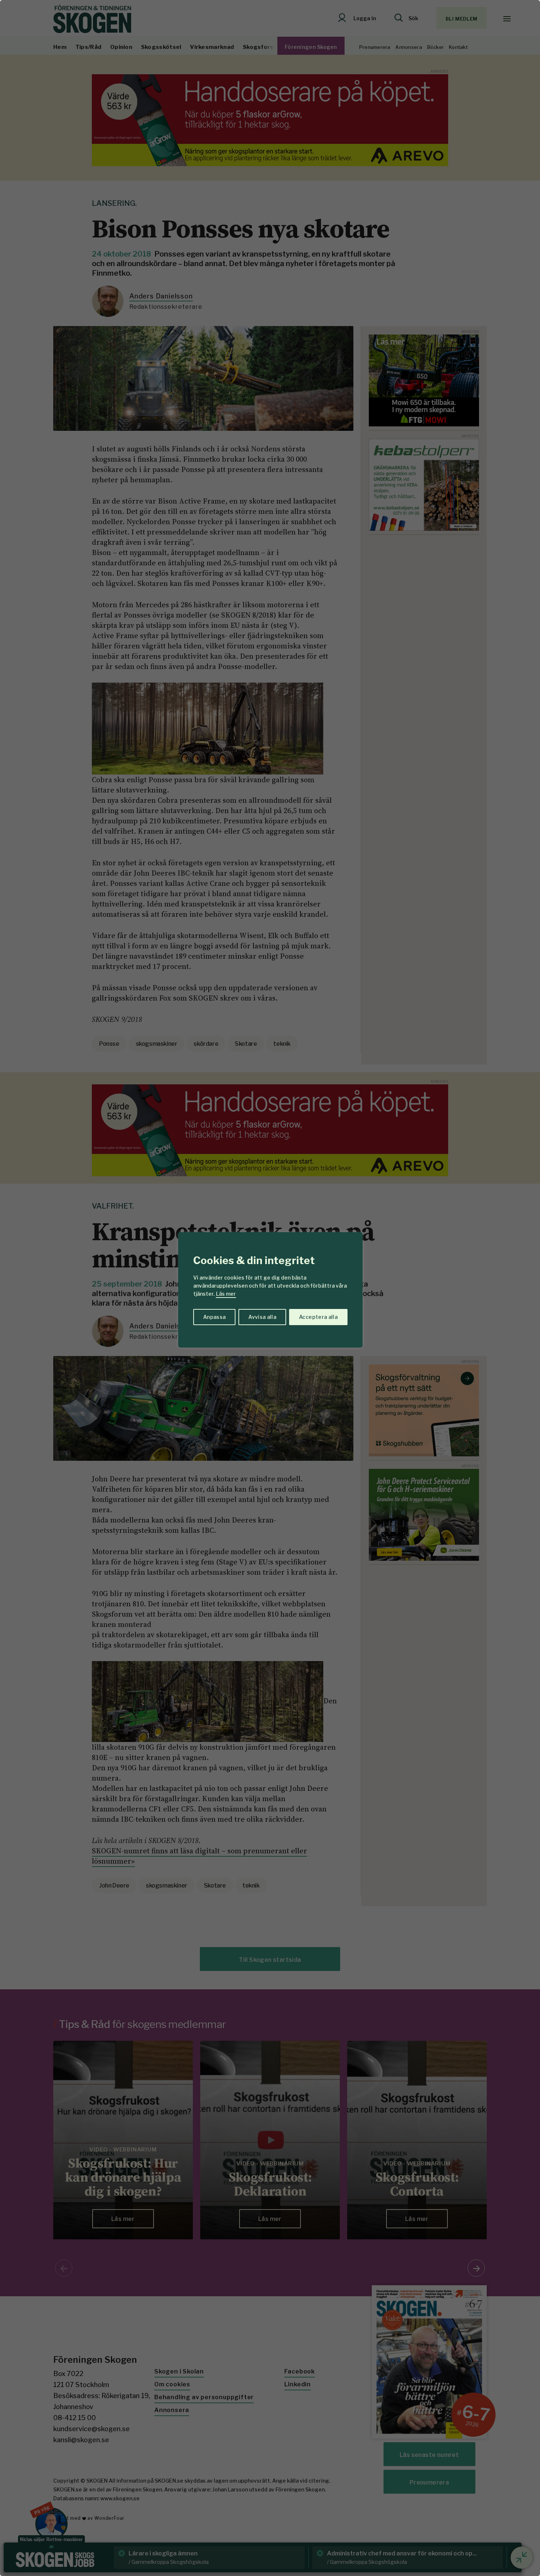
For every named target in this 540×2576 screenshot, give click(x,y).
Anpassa (214, 1317)
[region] (270, 1288)
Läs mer (226, 1294)
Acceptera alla (318, 1317)
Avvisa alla (262, 1317)
